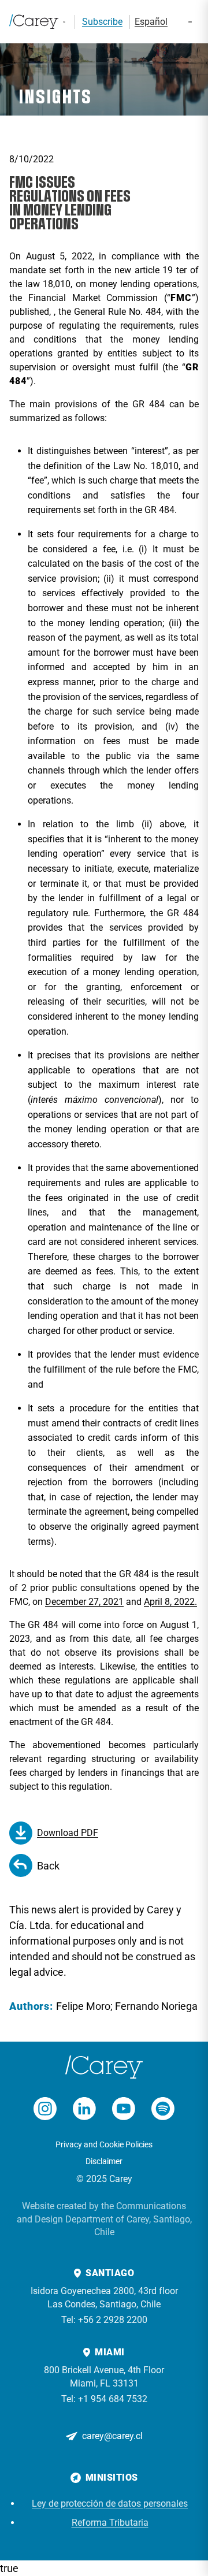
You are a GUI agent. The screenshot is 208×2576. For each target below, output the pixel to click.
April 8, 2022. (170, 1602)
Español (151, 22)
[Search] (64, 22)
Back (48, 1866)
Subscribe (102, 22)
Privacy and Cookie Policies (104, 2144)
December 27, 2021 (84, 1602)
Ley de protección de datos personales (110, 2503)
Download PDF (68, 1833)
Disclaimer (104, 2161)
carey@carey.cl (112, 2436)
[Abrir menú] (190, 22)
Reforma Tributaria (110, 2523)
